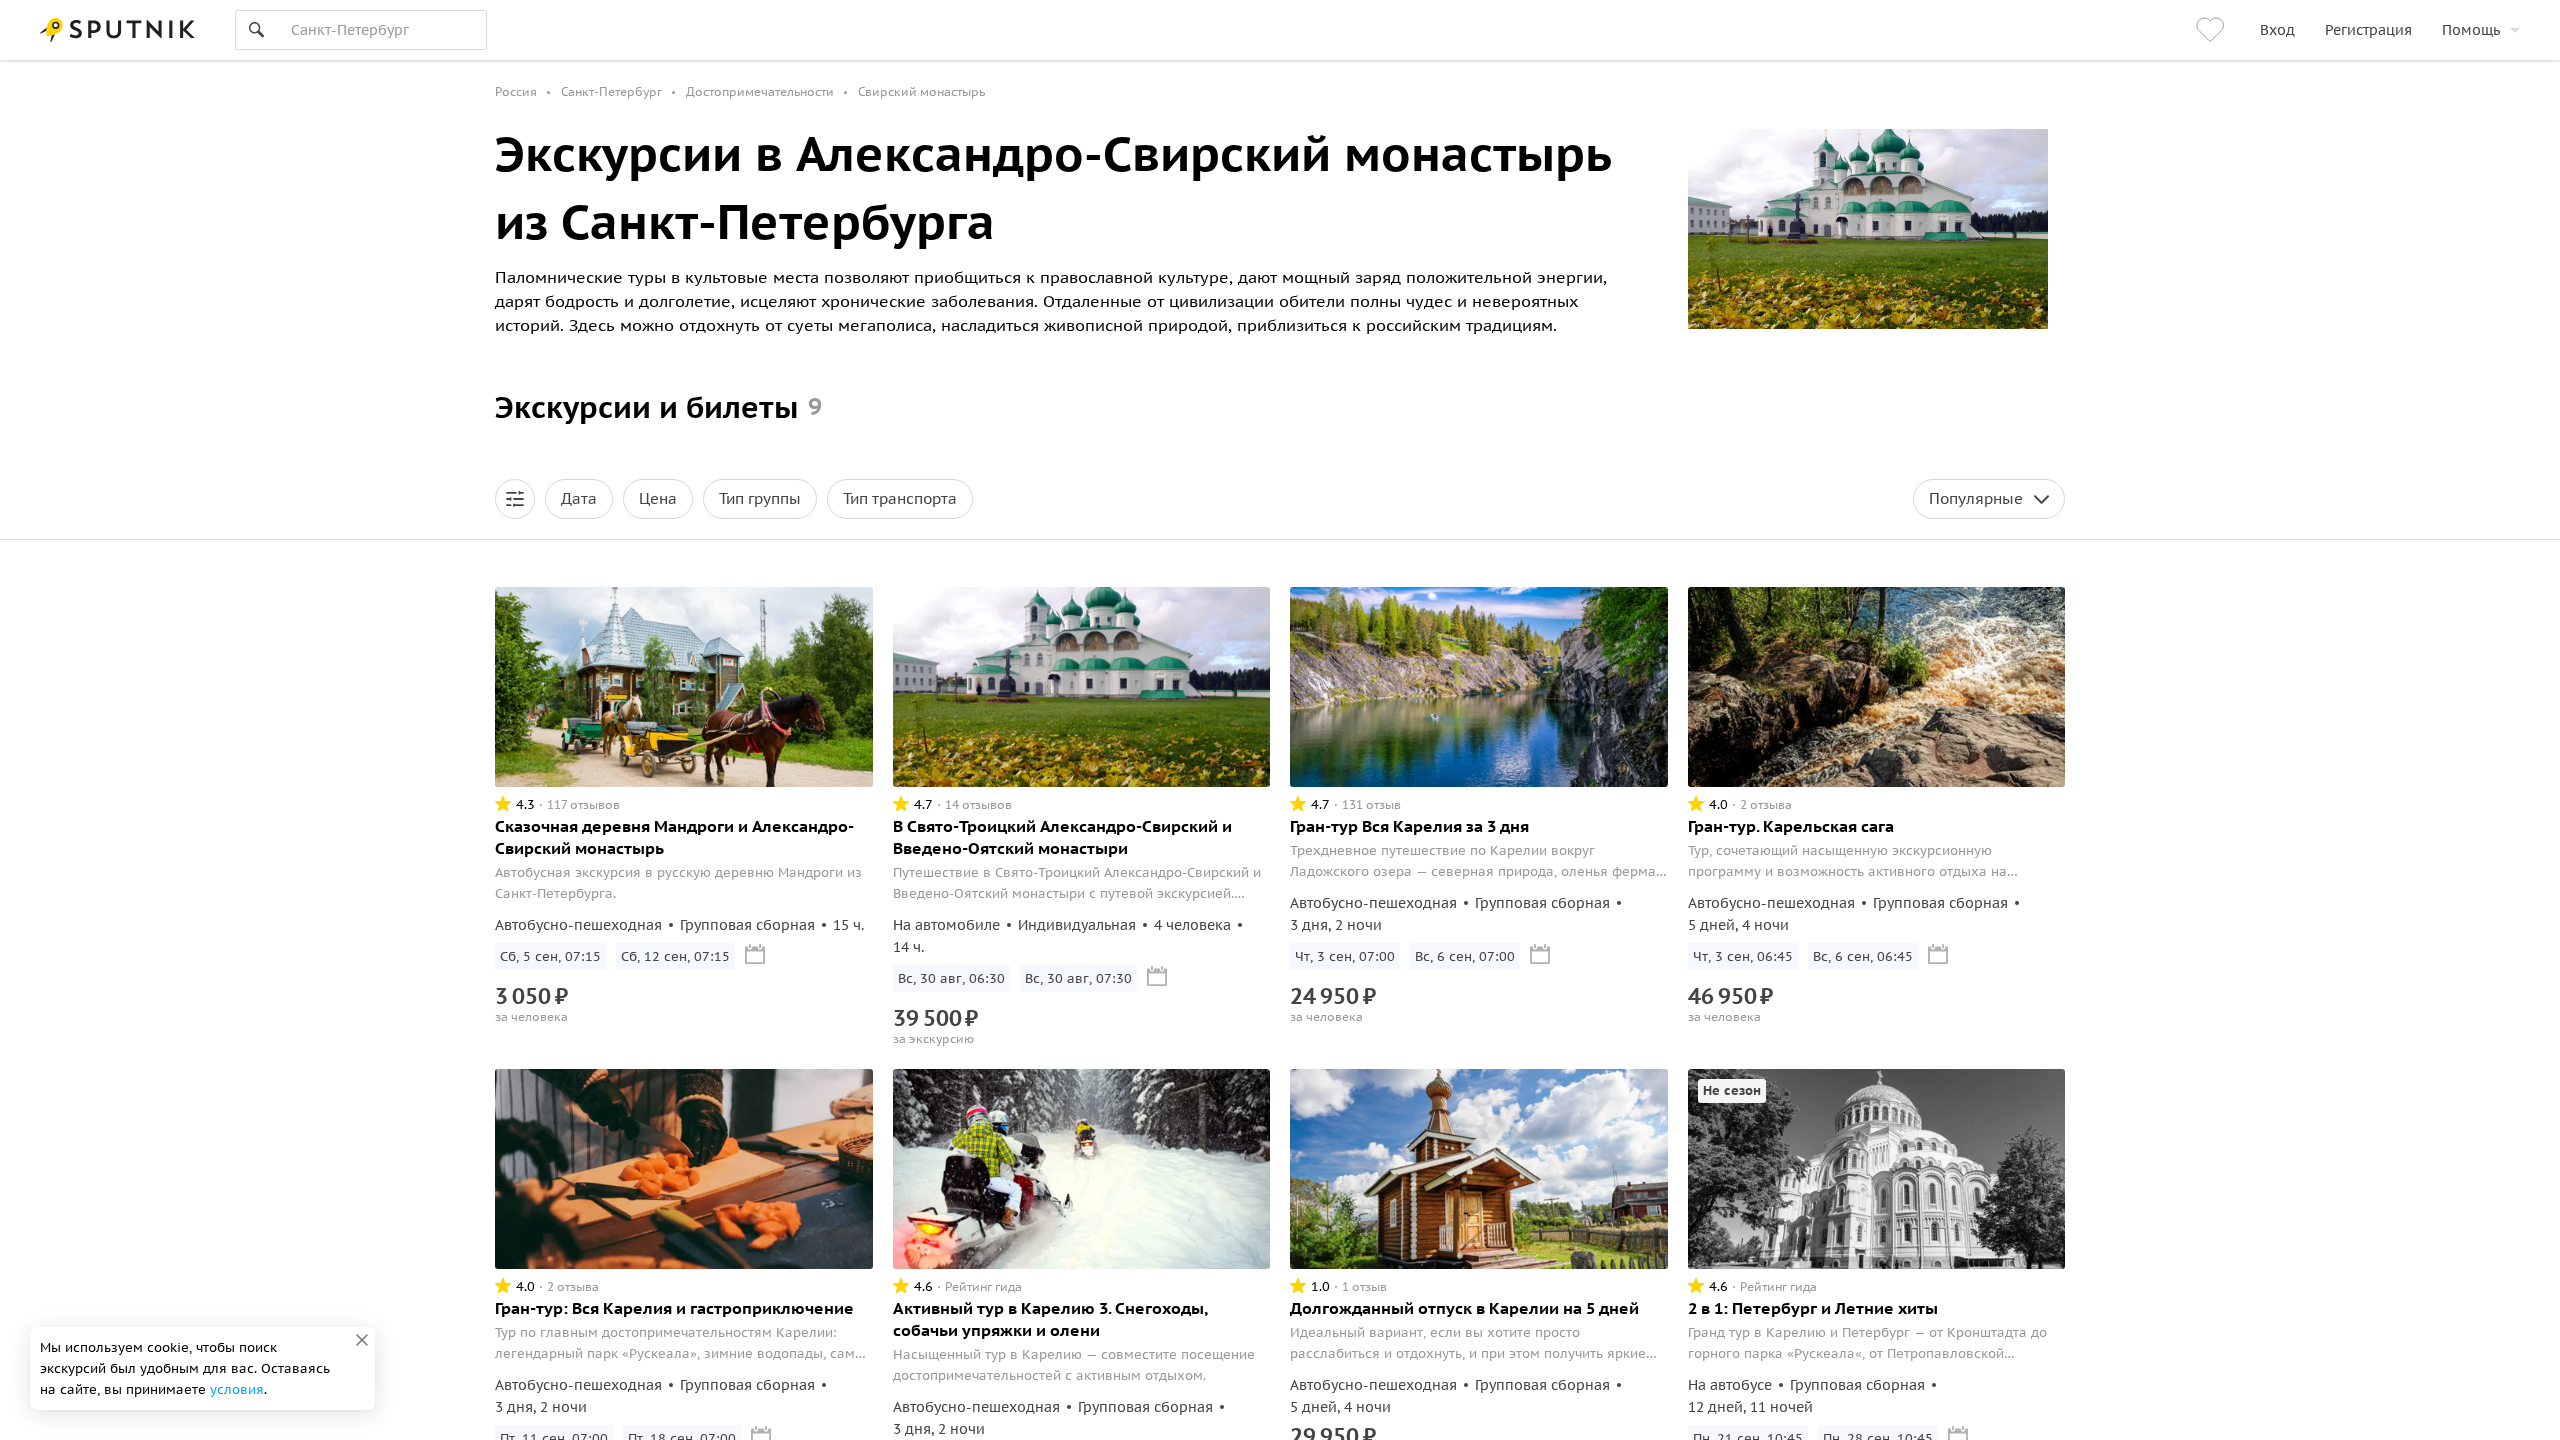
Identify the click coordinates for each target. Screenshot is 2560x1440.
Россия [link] (516, 91)
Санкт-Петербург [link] (611, 91)
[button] (515, 499)
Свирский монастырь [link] (921, 91)
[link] (2213, 30)
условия (237, 1389)
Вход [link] (2277, 30)
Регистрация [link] (2368, 30)
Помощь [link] (2471, 30)
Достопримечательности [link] (760, 91)
